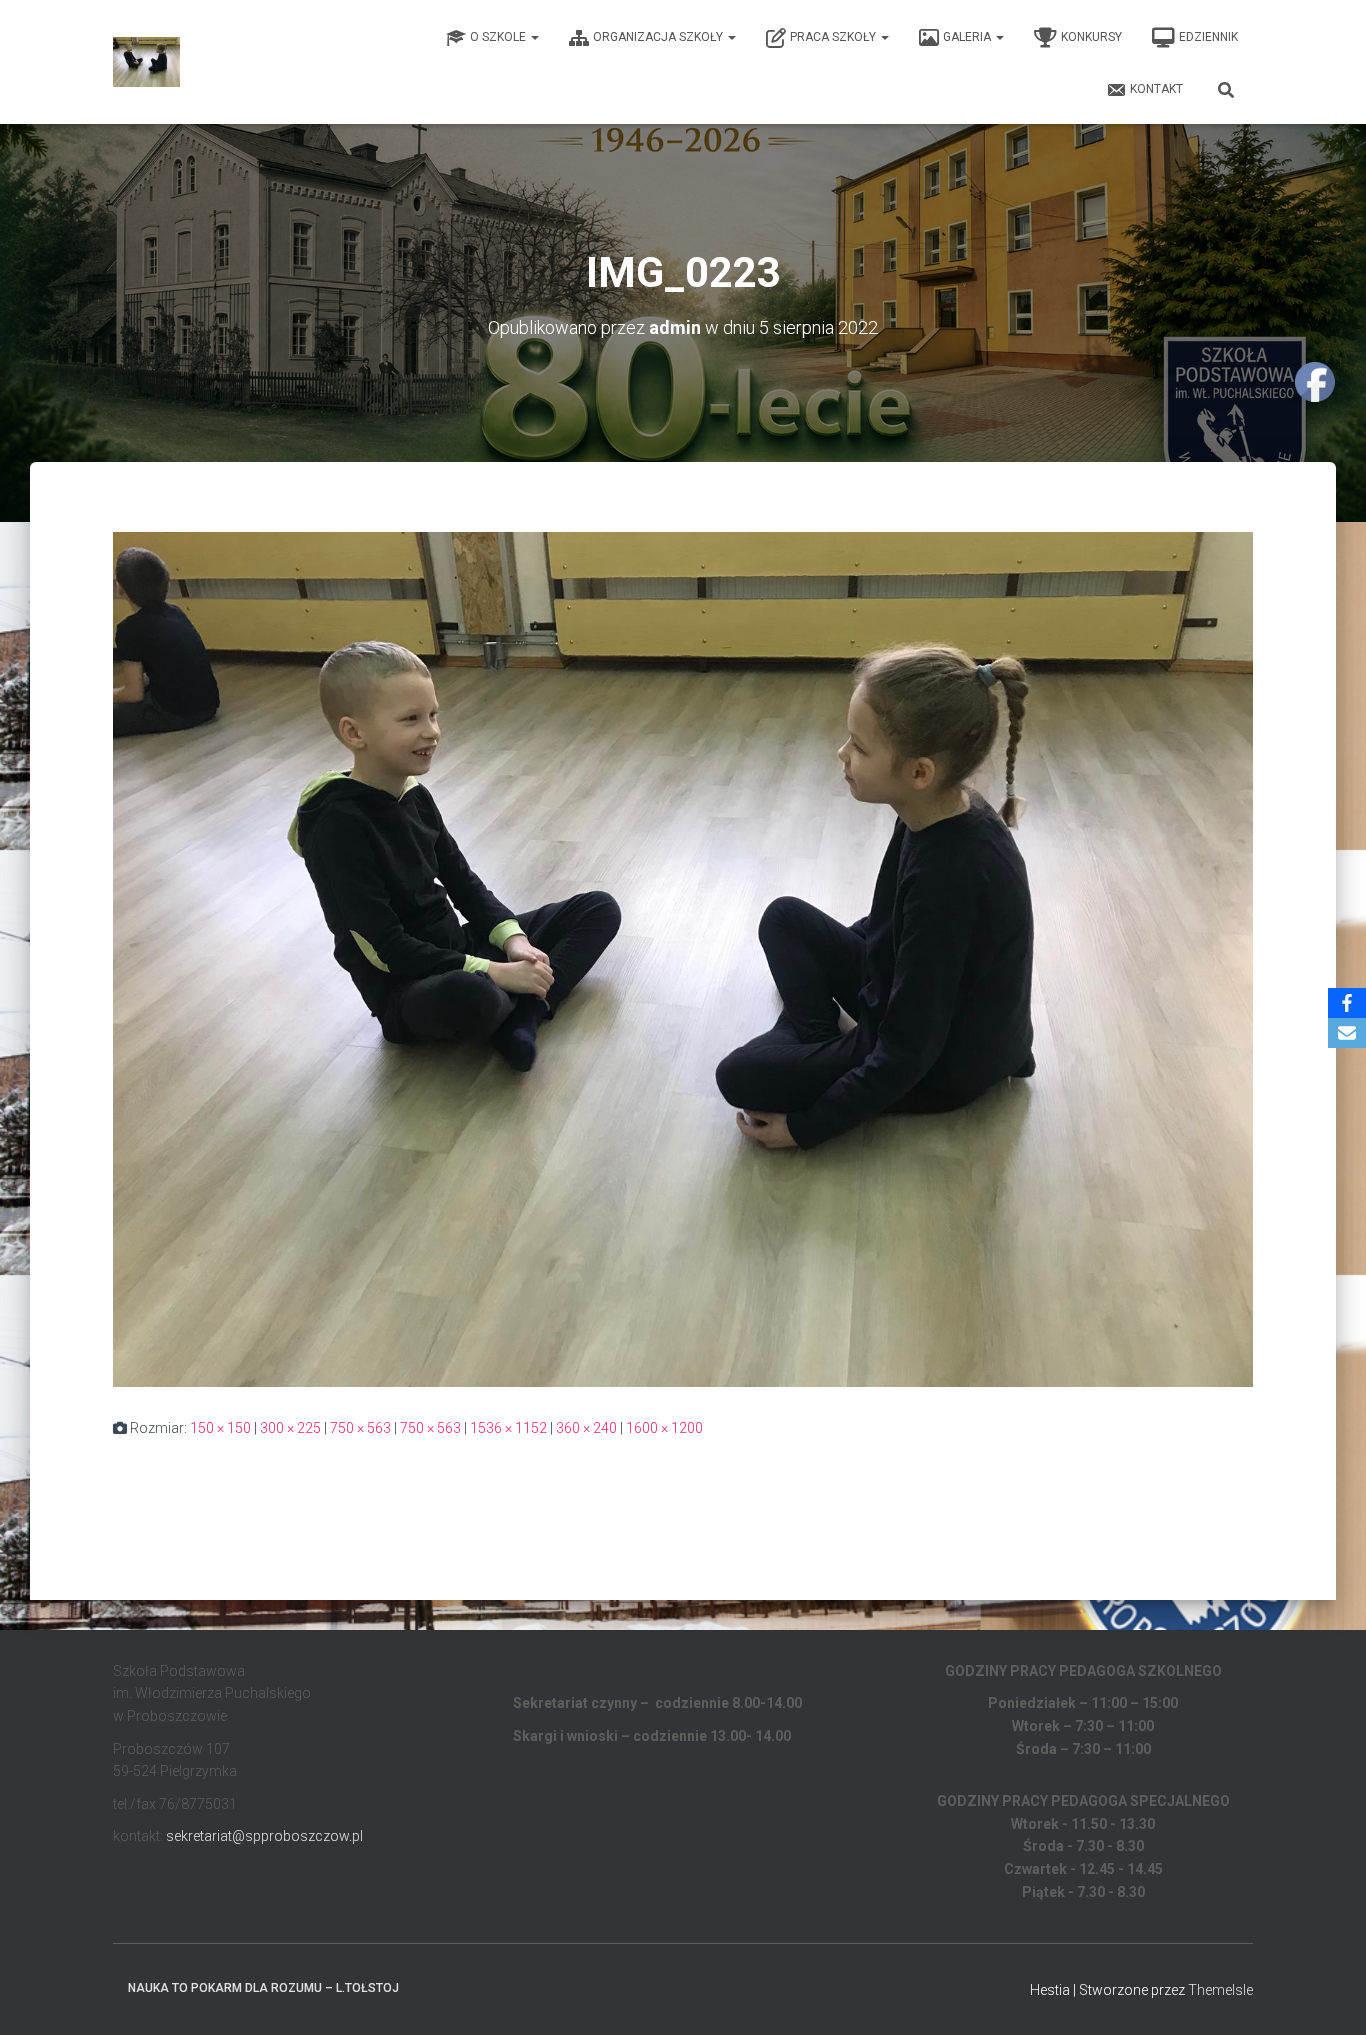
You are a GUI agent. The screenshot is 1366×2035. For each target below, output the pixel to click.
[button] (534, 37)
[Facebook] (1347, 1003)
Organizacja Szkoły (659, 37)
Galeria (968, 37)
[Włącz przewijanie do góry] (1326, 1995)
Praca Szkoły (834, 37)
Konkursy (1091, 37)
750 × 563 (360, 1428)
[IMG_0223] (683, 958)
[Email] (1347, 1033)
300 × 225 (290, 1428)
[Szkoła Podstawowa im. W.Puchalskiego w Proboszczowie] (146, 62)
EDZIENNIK (1208, 37)
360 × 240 (586, 1428)
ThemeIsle (1220, 1990)
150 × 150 (220, 1428)
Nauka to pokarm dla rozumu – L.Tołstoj (263, 1988)
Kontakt (1156, 89)
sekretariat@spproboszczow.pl (264, 1836)
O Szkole (499, 37)
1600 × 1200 (664, 1428)
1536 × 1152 (508, 1428)
